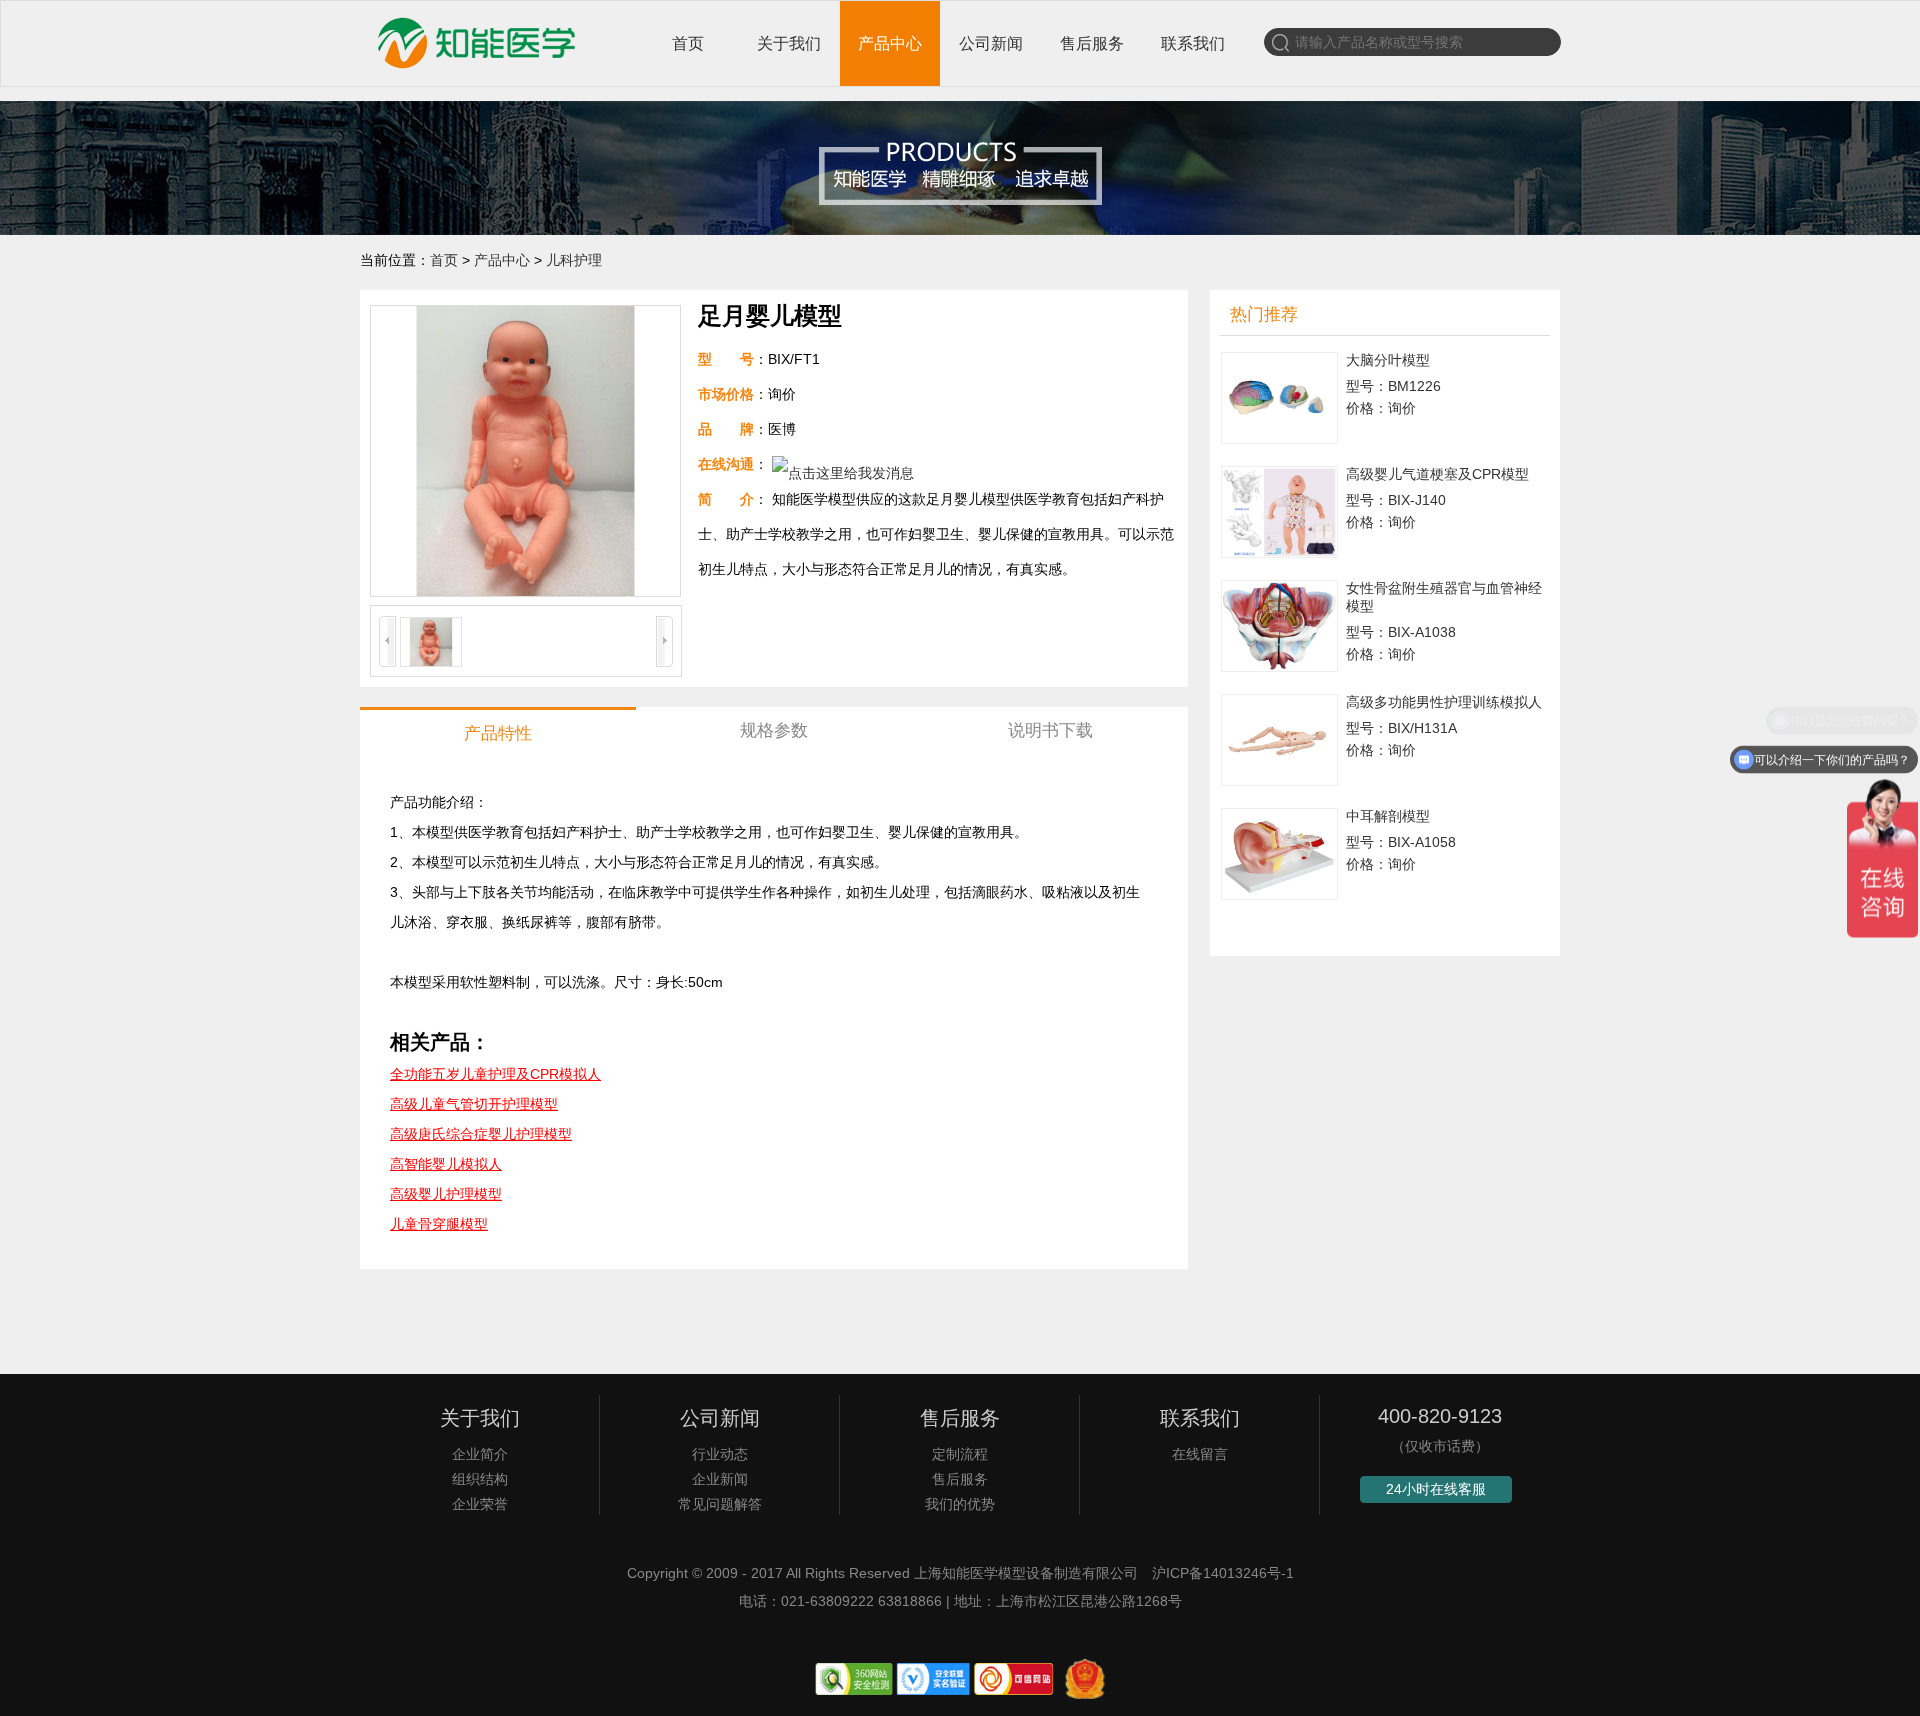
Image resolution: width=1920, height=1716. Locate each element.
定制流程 (960, 1454)
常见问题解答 (720, 1504)
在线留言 (1200, 1454)
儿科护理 (574, 260)
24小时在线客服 (1436, 1489)
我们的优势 (960, 1504)
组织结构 (480, 1479)
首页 (688, 43)
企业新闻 (720, 1479)
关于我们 (789, 43)
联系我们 (1193, 43)
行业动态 (720, 1454)
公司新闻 (991, 43)
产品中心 (890, 43)
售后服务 (1092, 43)
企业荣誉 (480, 1504)
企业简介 (480, 1454)
